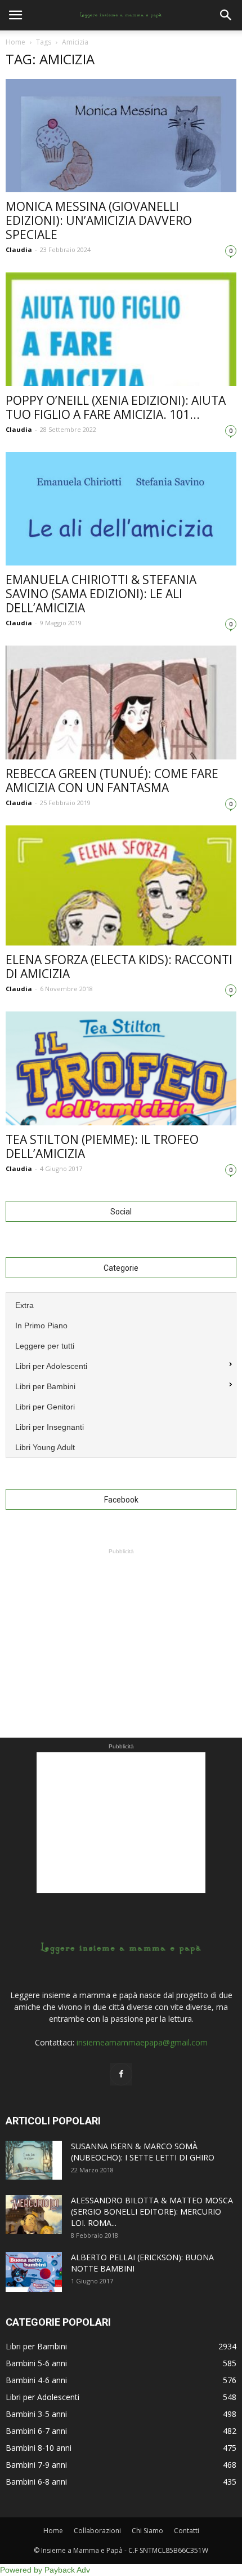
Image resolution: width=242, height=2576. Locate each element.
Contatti (187, 2531)
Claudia (19, 249)
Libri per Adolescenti (42, 2397)
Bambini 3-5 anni (36, 2414)
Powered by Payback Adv (45, 2570)
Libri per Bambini (36, 2346)
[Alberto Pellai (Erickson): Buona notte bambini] (34, 2272)
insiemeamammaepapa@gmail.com (142, 2042)
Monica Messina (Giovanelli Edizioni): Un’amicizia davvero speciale (99, 220)
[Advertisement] (121, 1628)
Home (15, 42)
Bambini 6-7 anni (36, 2431)
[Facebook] (121, 2074)
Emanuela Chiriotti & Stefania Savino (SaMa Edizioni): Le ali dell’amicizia (101, 594)
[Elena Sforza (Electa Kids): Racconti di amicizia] (121, 885)
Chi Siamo (147, 2531)
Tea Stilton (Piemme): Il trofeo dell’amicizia (102, 1146)
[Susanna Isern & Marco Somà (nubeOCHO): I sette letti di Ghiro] (34, 2160)
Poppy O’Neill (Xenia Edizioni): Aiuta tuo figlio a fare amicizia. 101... (116, 407)
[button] (226, 15)
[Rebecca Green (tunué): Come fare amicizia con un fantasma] (121, 702)
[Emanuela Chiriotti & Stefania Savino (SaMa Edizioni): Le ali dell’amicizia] (121, 509)
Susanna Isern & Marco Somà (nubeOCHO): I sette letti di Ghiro (143, 2152)
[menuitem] (121, 1304)
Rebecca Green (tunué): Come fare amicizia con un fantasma (112, 781)
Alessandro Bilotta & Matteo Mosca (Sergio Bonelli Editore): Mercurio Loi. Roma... (152, 2212)
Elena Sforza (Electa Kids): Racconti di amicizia (119, 967)
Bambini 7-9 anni (36, 2465)
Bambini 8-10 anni (39, 2448)
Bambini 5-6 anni (36, 2363)
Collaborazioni (97, 2531)
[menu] (121, 1375)
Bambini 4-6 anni (36, 2380)
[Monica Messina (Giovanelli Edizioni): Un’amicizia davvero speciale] (121, 136)
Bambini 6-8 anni (36, 2482)
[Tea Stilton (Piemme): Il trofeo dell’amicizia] (121, 1068)
